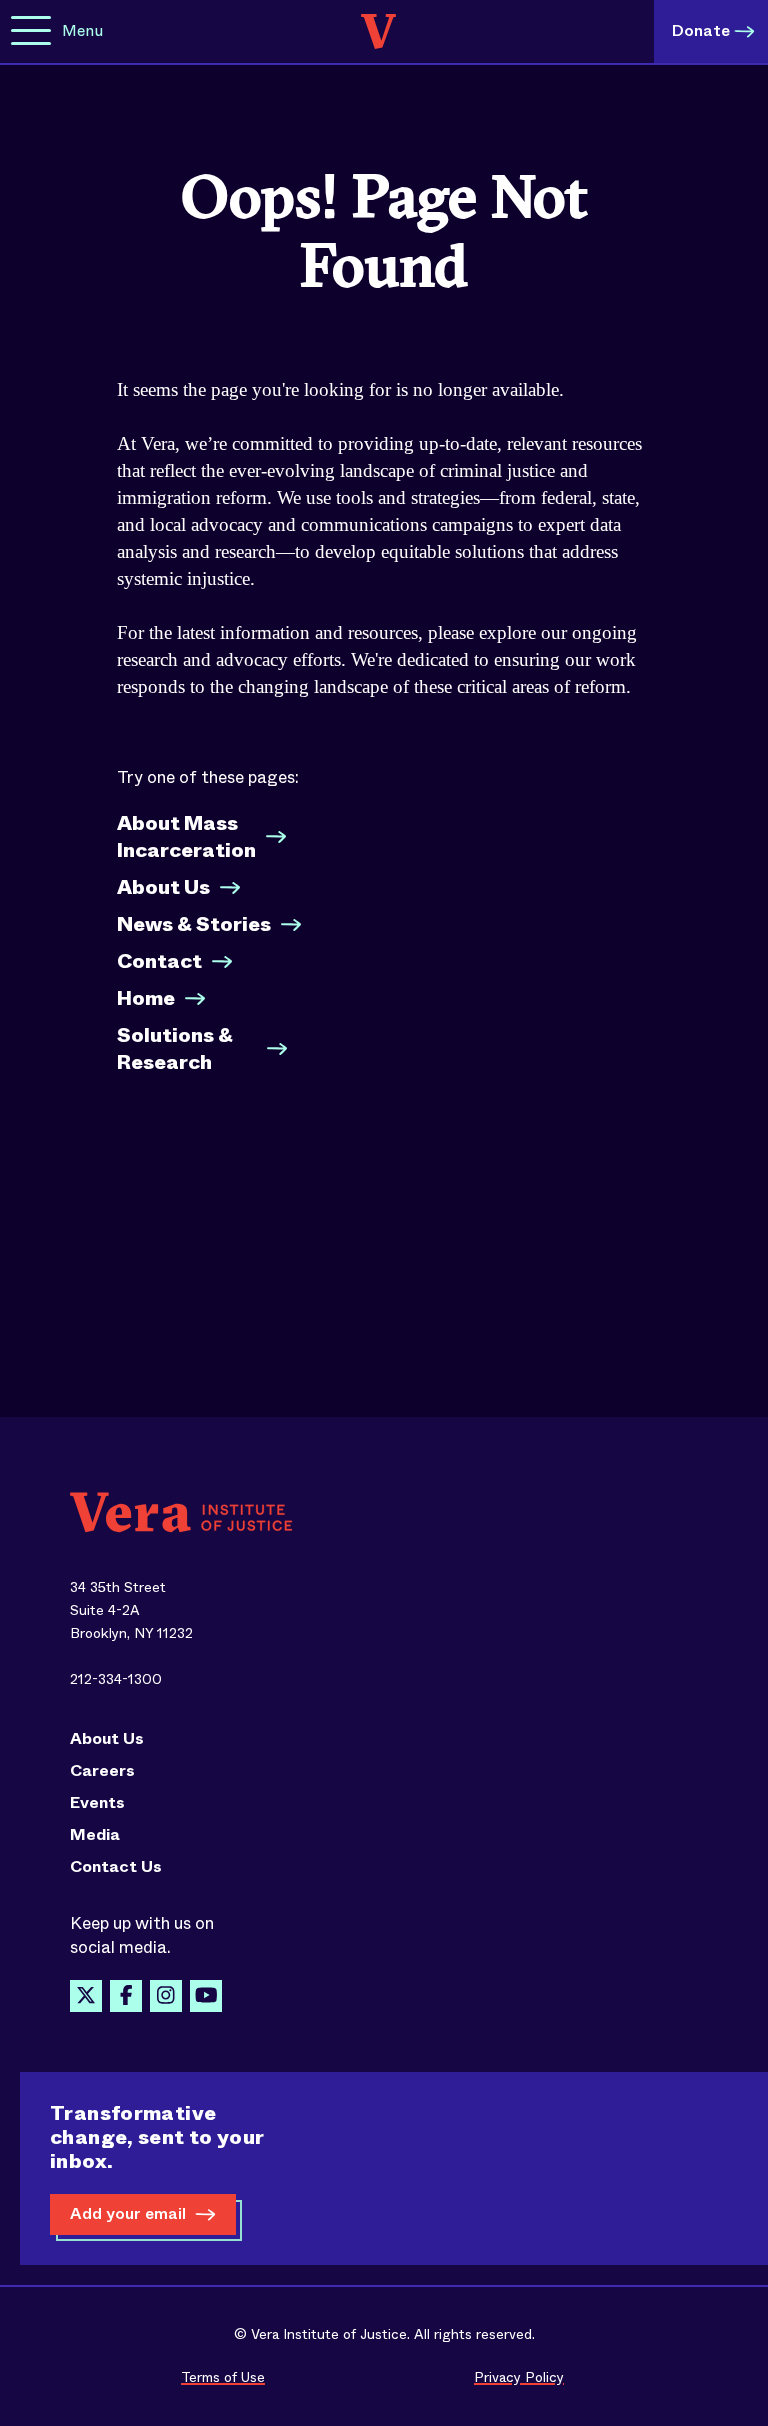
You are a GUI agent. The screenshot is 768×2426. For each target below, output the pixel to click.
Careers (102, 1771)
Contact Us (116, 1867)
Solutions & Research (175, 1049)
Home (146, 998)
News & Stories (194, 924)
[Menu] (31, 31)
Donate (701, 30)
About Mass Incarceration (186, 837)
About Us (163, 887)
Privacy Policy (519, 2377)
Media (95, 1835)
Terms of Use (223, 2377)
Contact (159, 961)
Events (97, 1803)
